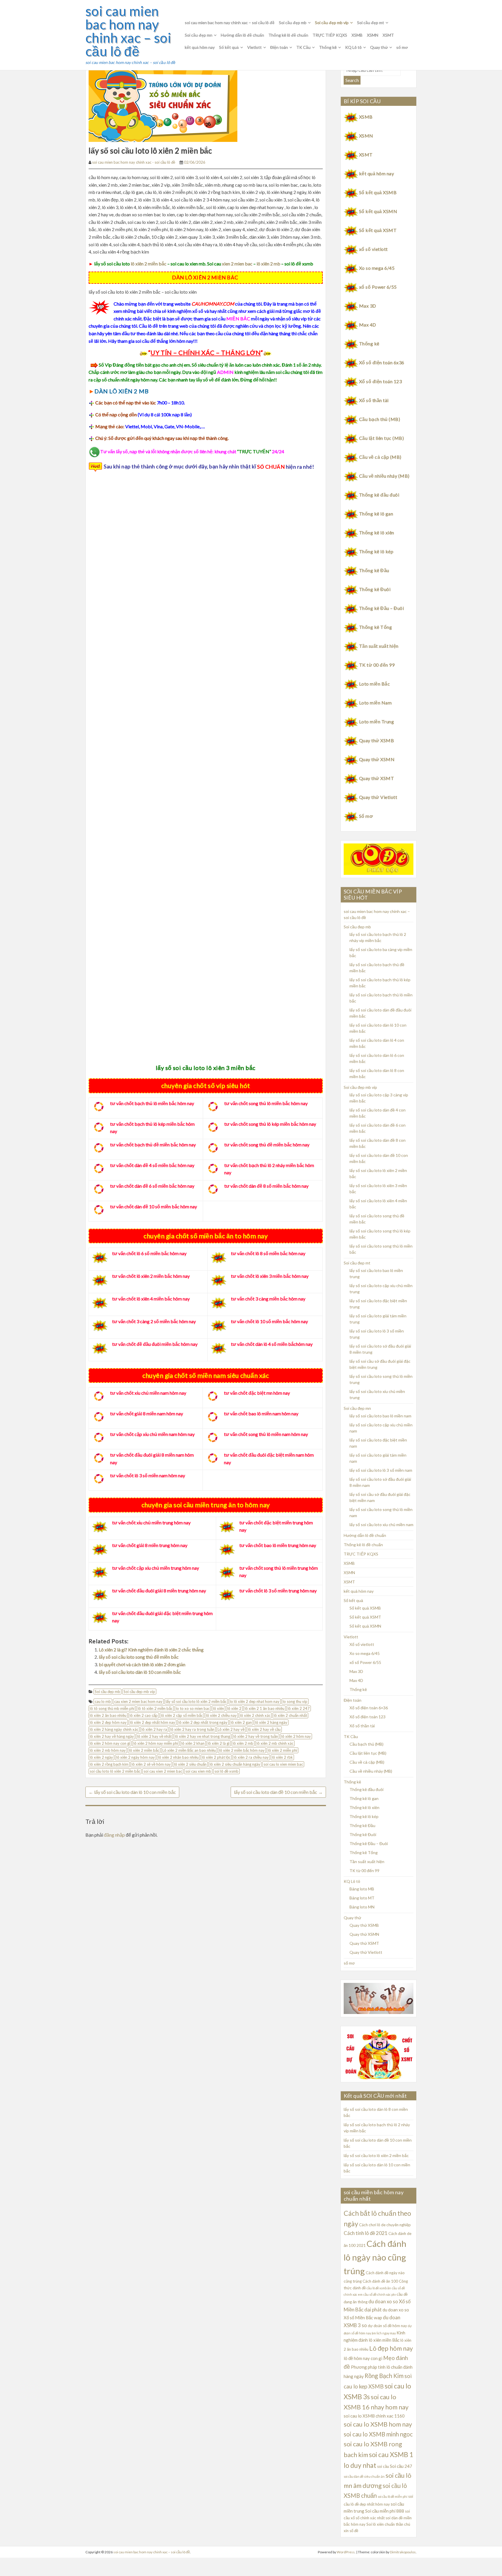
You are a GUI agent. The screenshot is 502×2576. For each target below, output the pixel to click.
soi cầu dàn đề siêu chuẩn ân (364, 2476)
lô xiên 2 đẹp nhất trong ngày (203, 1722)
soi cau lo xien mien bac (283, 1764)
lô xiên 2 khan (193, 1743)
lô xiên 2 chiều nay (221, 1715)
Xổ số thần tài (374, 400)
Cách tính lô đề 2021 (366, 2233)
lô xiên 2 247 (299, 1708)
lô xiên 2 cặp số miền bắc (182, 1715)
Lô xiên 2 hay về (231, 1729)
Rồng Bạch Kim (384, 2376)
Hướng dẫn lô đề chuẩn (242, 35)
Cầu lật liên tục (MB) (381, 438)
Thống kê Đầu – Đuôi (381, 608)
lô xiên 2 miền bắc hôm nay (242, 1750)
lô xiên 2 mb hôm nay (108, 1750)
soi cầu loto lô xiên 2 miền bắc (115, 1771)
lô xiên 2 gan (241, 1722)
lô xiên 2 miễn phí (283, 1750)
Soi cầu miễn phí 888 (385, 2511)
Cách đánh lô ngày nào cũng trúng (375, 2257)
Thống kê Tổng (375, 627)
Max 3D (368, 306)
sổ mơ (402, 47)
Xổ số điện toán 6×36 (369, 1708)
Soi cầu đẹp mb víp (332, 23)
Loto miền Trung (376, 721)
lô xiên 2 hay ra (154, 1729)
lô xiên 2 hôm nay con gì (110, 1743)
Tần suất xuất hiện (379, 646)
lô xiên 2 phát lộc (216, 1757)
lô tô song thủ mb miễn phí (112, 1708)
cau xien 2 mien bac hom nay (138, 1701)
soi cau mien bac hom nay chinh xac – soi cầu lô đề (128, 31)
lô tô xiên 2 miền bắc (155, 1708)
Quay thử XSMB (376, 740)
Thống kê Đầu (374, 570)
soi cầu (383, 2466)
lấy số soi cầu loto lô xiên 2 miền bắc (196, 1701)
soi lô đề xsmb (226, 1771)
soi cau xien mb (198, 1771)
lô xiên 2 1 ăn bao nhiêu (265, 1708)
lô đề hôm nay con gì (363, 2358)
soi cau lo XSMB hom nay (378, 2424)
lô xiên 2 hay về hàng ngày (112, 1736)
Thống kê (328, 47)
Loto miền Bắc (374, 684)
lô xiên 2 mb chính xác (275, 1743)
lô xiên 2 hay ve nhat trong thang (202, 1736)
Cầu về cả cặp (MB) (380, 457)
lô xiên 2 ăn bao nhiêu (108, 1715)
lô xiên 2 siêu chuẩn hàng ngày (235, 1764)
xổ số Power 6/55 (378, 287)
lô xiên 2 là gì (219, 1743)
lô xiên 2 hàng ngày (271, 1722)
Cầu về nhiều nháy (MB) (384, 476)
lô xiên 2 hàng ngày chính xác (114, 1729)
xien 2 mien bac (237, 264)
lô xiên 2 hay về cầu (264, 1729)
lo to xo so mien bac (193, 1708)
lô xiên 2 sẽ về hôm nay (151, 1764)
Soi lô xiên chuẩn (381, 2524)
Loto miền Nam (375, 703)
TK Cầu (303, 47)
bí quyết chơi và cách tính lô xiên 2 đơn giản (142, 1664)
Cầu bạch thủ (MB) (380, 419)
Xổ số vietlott (362, 1644)
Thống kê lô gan (376, 514)
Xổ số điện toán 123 (380, 381)
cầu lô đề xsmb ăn (379, 2288)
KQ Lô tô (353, 47)
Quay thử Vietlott (378, 797)
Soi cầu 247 (401, 2466)
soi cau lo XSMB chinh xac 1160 (374, 2416)
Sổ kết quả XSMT (378, 230)
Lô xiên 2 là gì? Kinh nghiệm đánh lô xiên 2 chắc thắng (151, 1650)
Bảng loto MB (362, 1889)
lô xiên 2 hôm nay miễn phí (156, 1743)
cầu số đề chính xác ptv (380, 2294)
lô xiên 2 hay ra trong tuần (192, 1729)
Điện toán (279, 47)
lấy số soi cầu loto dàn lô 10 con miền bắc (140, 1672)
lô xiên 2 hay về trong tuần (256, 1736)
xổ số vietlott (373, 249)
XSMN (373, 35)
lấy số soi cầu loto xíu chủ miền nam (381, 1525)
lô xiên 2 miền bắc (148, 264)
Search (352, 80)
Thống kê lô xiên (377, 532)
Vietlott (254, 47)
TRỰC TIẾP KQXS (330, 35)
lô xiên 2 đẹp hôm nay (108, 1722)
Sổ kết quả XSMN (378, 211)
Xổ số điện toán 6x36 (382, 362)
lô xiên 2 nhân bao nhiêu (178, 1757)
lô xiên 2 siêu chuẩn (190, 1764)
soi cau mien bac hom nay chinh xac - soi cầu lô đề (134, 162)
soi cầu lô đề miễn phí (392, 2496)
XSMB (357, 35)
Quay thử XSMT (376, 778)
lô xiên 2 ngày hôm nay (136, 1757)
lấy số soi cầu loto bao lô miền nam (380, 1416)
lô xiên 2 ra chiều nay (251, 1757)
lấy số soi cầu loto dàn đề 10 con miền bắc (278, 1792)
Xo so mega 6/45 (377, 268)
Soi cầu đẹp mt (371, 23)
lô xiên (218, 1708)
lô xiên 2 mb (268, 264)
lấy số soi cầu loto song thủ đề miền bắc (139, 1657)
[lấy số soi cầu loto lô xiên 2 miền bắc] (163, 102)
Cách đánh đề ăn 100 (380, 2281)
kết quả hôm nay (200, 47)
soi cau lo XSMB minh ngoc (378, 2434)
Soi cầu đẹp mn (199, 35)
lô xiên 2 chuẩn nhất (290, 1715)
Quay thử (379, 47)
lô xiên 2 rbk (282, 1757)
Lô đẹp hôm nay (391, 2348)
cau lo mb (103, 1701)
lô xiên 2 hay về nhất (154, 1736)
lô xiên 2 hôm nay (296, 1736)
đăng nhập (114, 1835)
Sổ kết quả (229, 47)
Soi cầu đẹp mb (293, 23)
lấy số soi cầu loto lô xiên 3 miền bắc (206, 1068)
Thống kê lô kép (376, 551)
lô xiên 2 (234, 1708)
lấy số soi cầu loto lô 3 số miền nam (381, 1470)
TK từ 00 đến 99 (377, 665)
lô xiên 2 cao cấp (144, 1715)
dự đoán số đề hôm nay (387, 2326)
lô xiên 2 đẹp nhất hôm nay (153, 1722)
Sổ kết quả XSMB (378, 192)
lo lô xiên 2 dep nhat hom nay (255, 1701)
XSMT (388, 35)
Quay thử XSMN (377, 759)
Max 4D (368, 325)
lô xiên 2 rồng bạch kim (109, 1764)
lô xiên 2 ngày (101, 1757)
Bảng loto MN (362, 1907)
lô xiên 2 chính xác (255, 1715)
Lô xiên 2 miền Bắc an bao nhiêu (189, 1750)
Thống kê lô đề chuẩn (288, 35)
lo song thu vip (295, 1701)
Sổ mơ (366, 816)
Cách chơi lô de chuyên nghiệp (385, 2225)
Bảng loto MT (362, 1898)
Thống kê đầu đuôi (379, 495)
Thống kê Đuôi (375, 589)
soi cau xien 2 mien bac (163, 1771)
